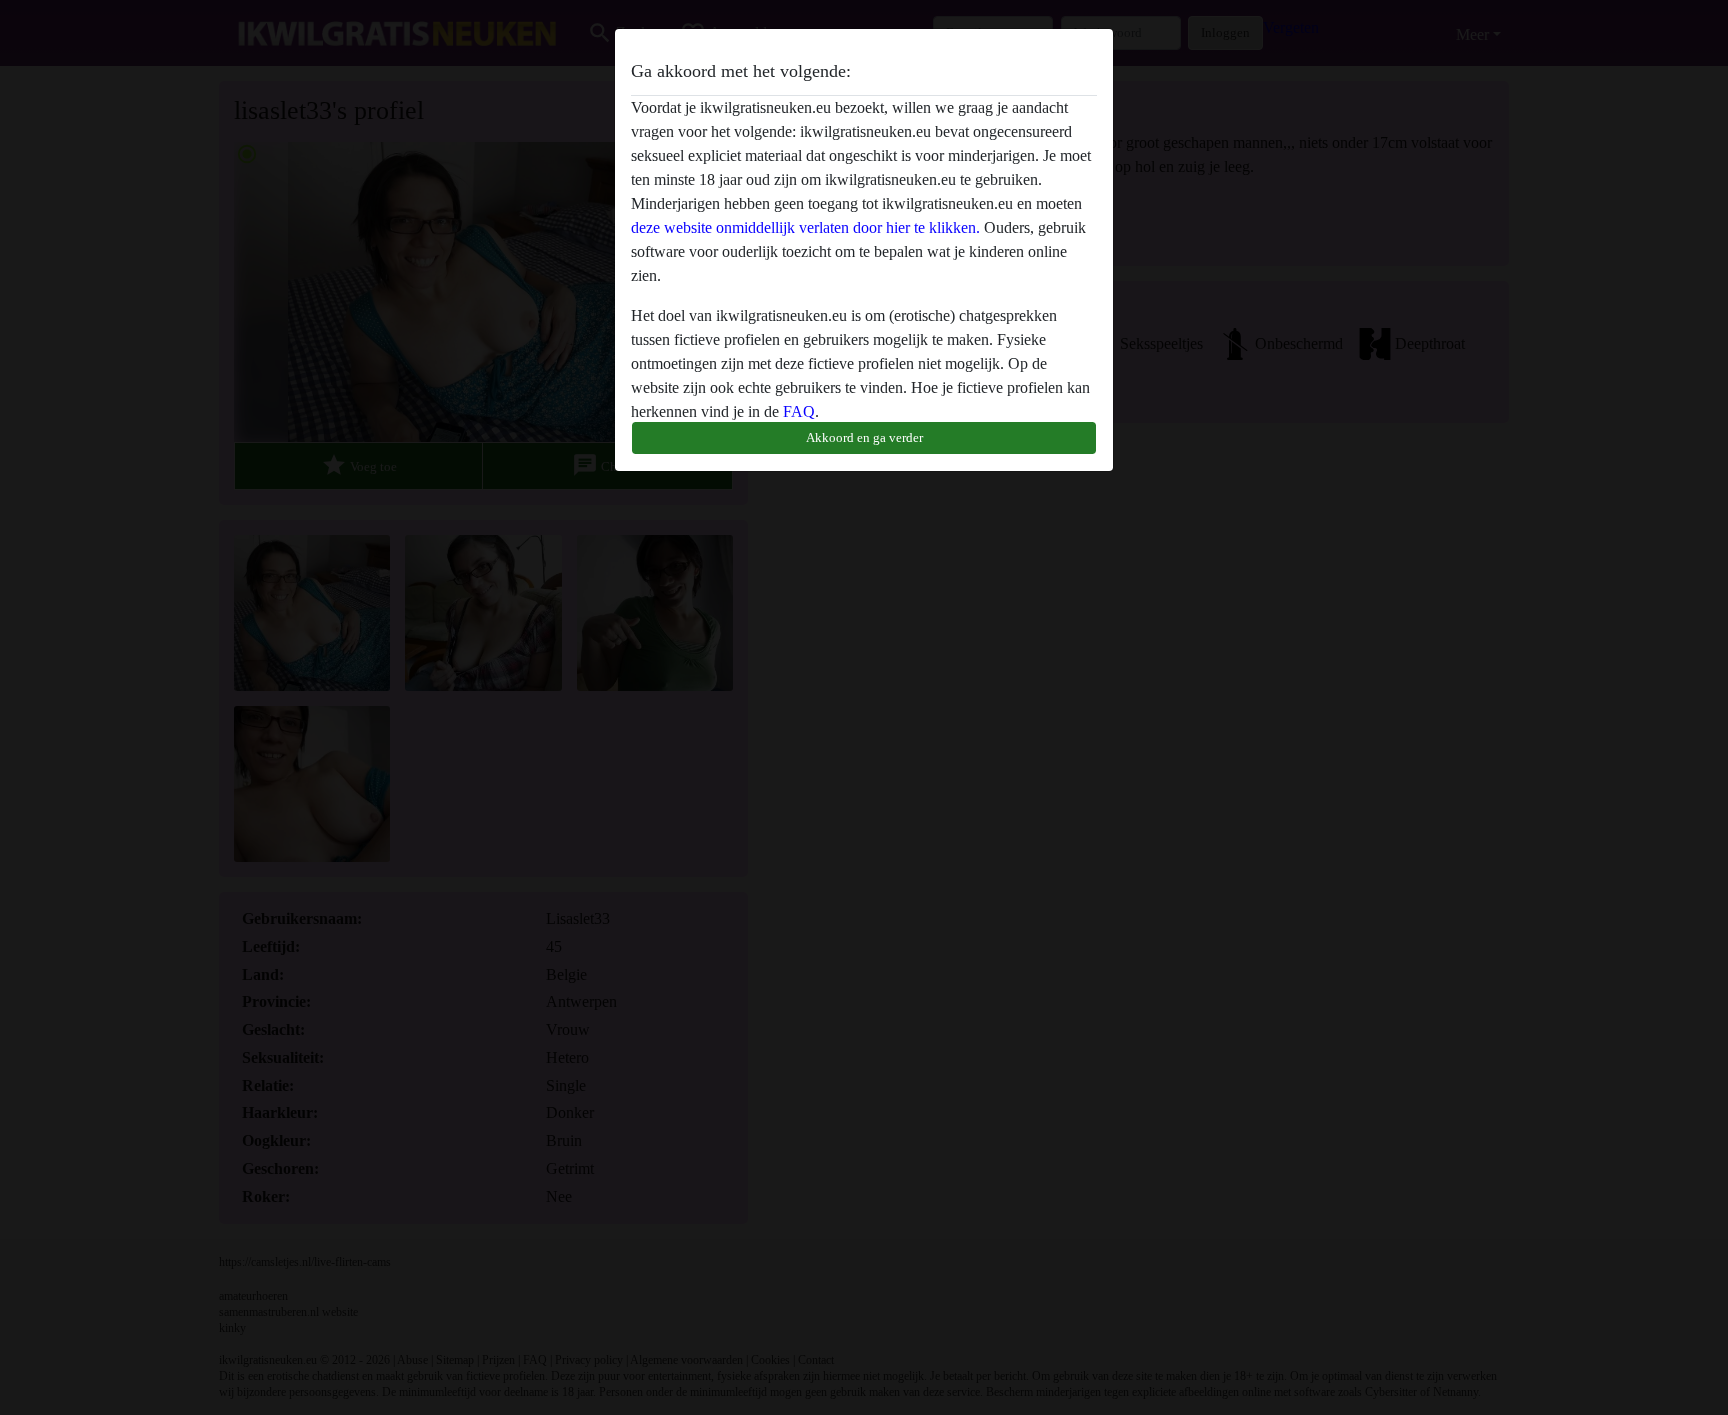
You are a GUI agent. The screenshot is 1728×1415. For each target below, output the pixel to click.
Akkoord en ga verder (864, 437)
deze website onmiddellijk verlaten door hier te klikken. (805, 227)
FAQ (799, 411)
